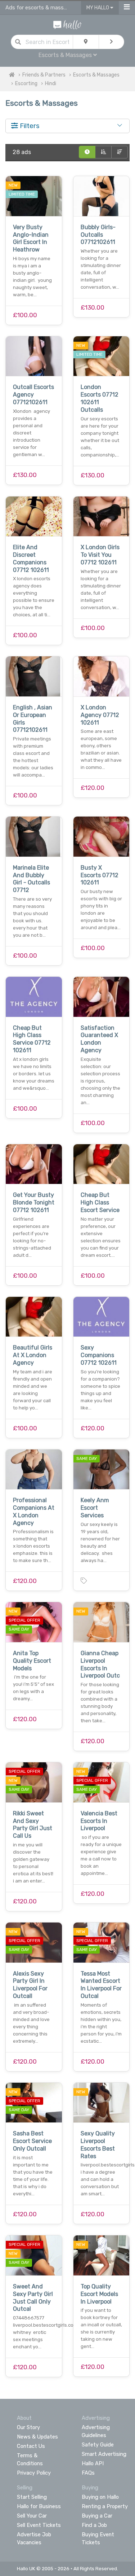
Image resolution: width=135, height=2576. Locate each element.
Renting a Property (105, 2506)
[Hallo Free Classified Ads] (67, 24)
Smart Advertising (104, 2454)
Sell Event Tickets (39, 2525)
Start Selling (32, 2497)
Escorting (26, 84)
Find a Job (94, 2525)
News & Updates (37, 2437)
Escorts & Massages (96, 75)
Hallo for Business (39, 2506)
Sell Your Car (32, 2516)
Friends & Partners (44, 75)
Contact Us (31, 2446)
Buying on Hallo (100, 2497)
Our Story (28, 2427)
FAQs (88, 2473)
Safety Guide (98, 2445)
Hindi (51, 84)
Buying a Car (97, 2516)
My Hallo (98, 8)
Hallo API (93, 2463)
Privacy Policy (34, 2473)
